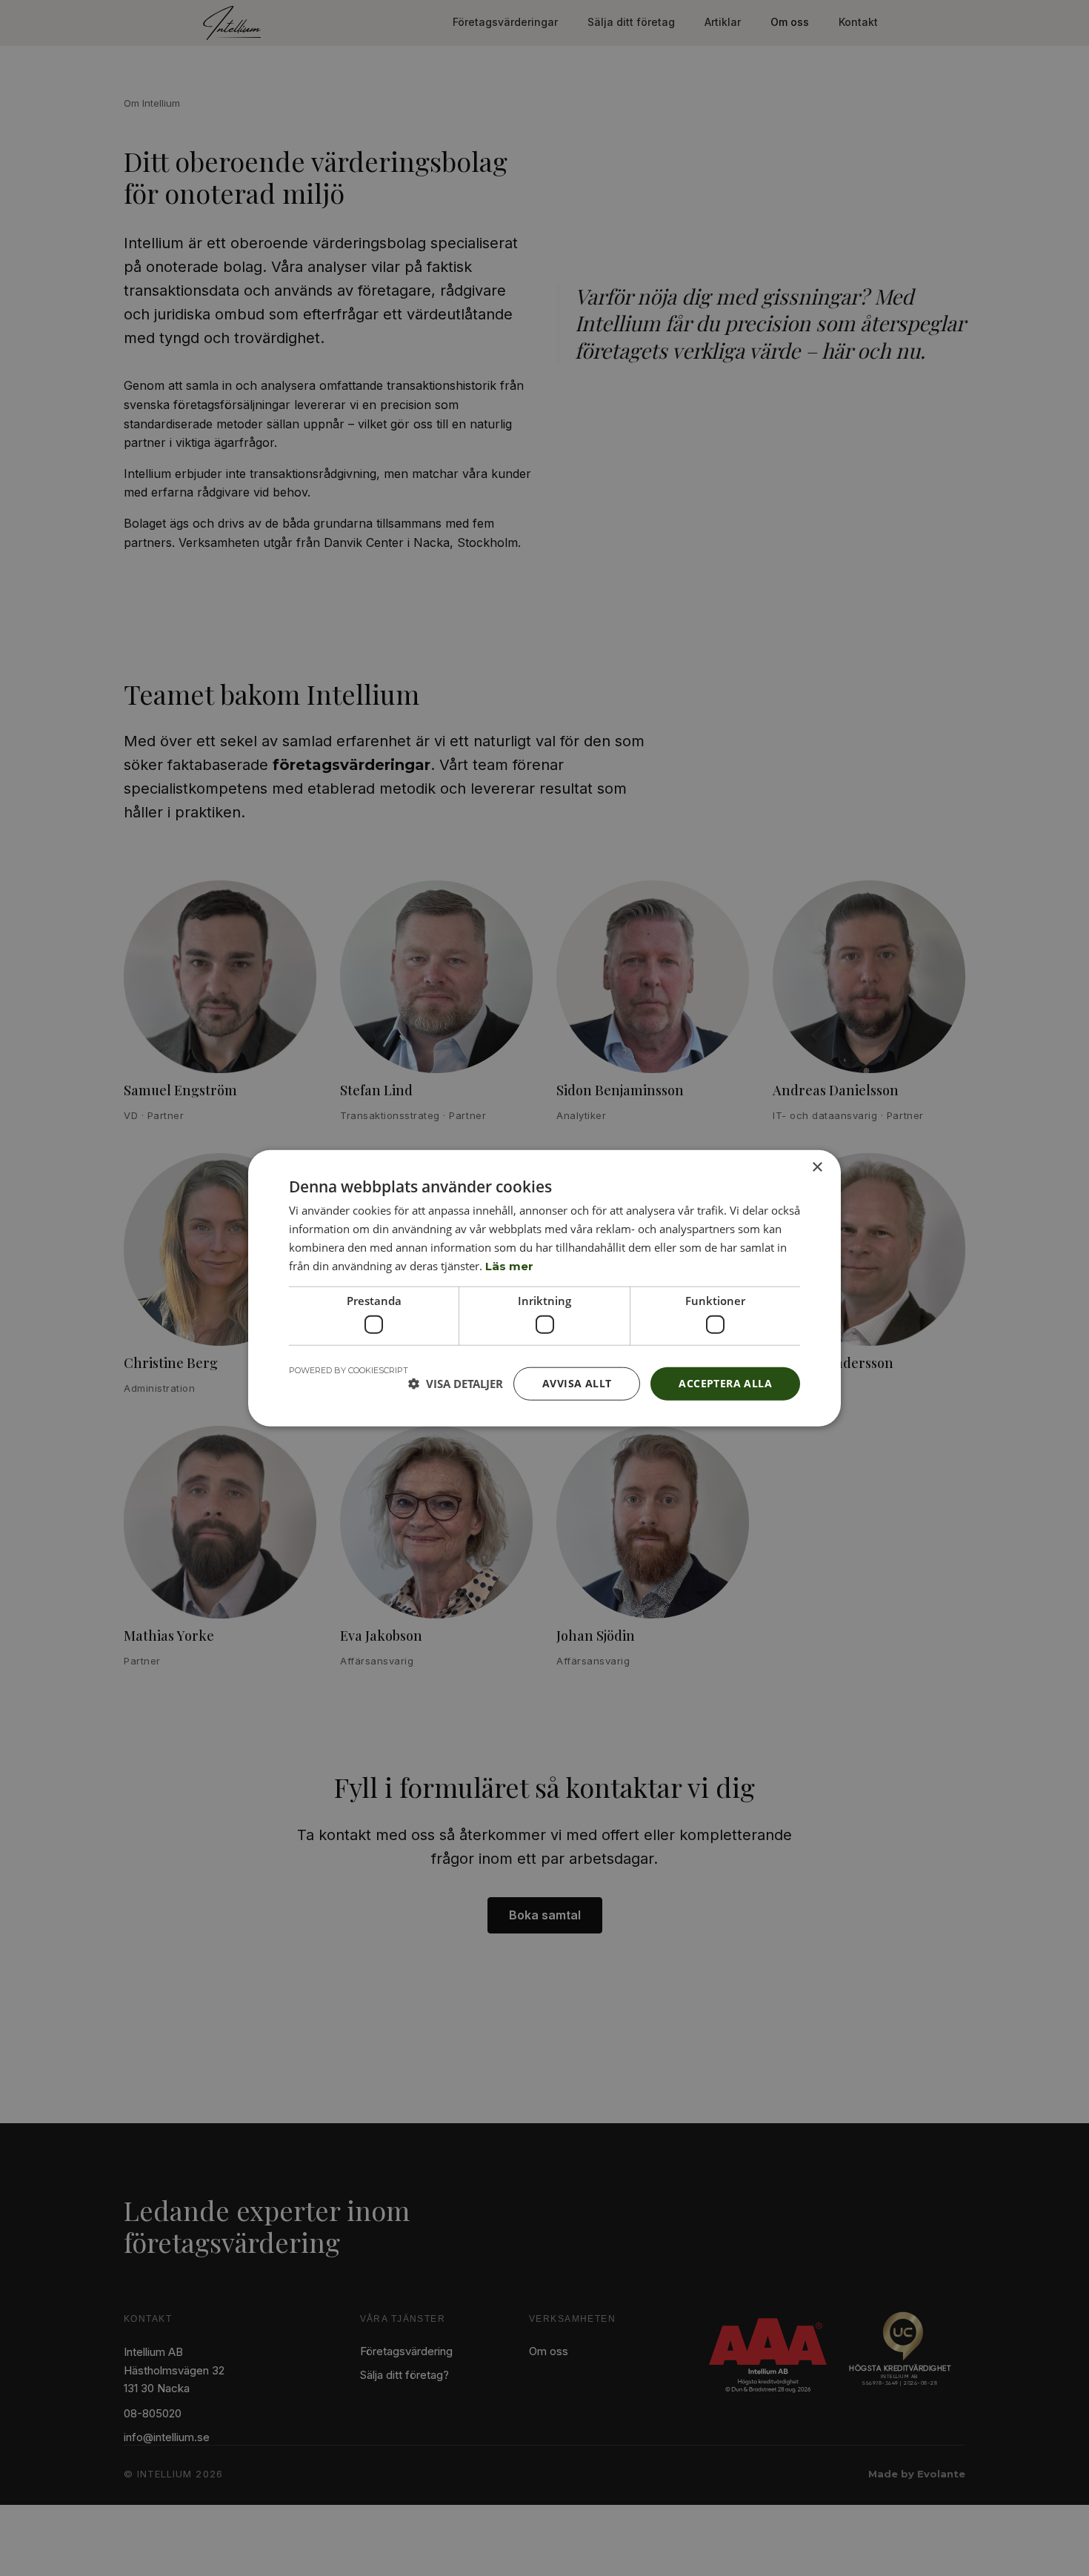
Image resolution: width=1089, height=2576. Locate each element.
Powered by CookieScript (349, 1370)
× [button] (817, 1168)
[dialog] (544, 1288)
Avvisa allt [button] (577, 1383)
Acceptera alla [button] (725, 1383)
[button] (456, 1384)
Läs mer (509, 1265)
